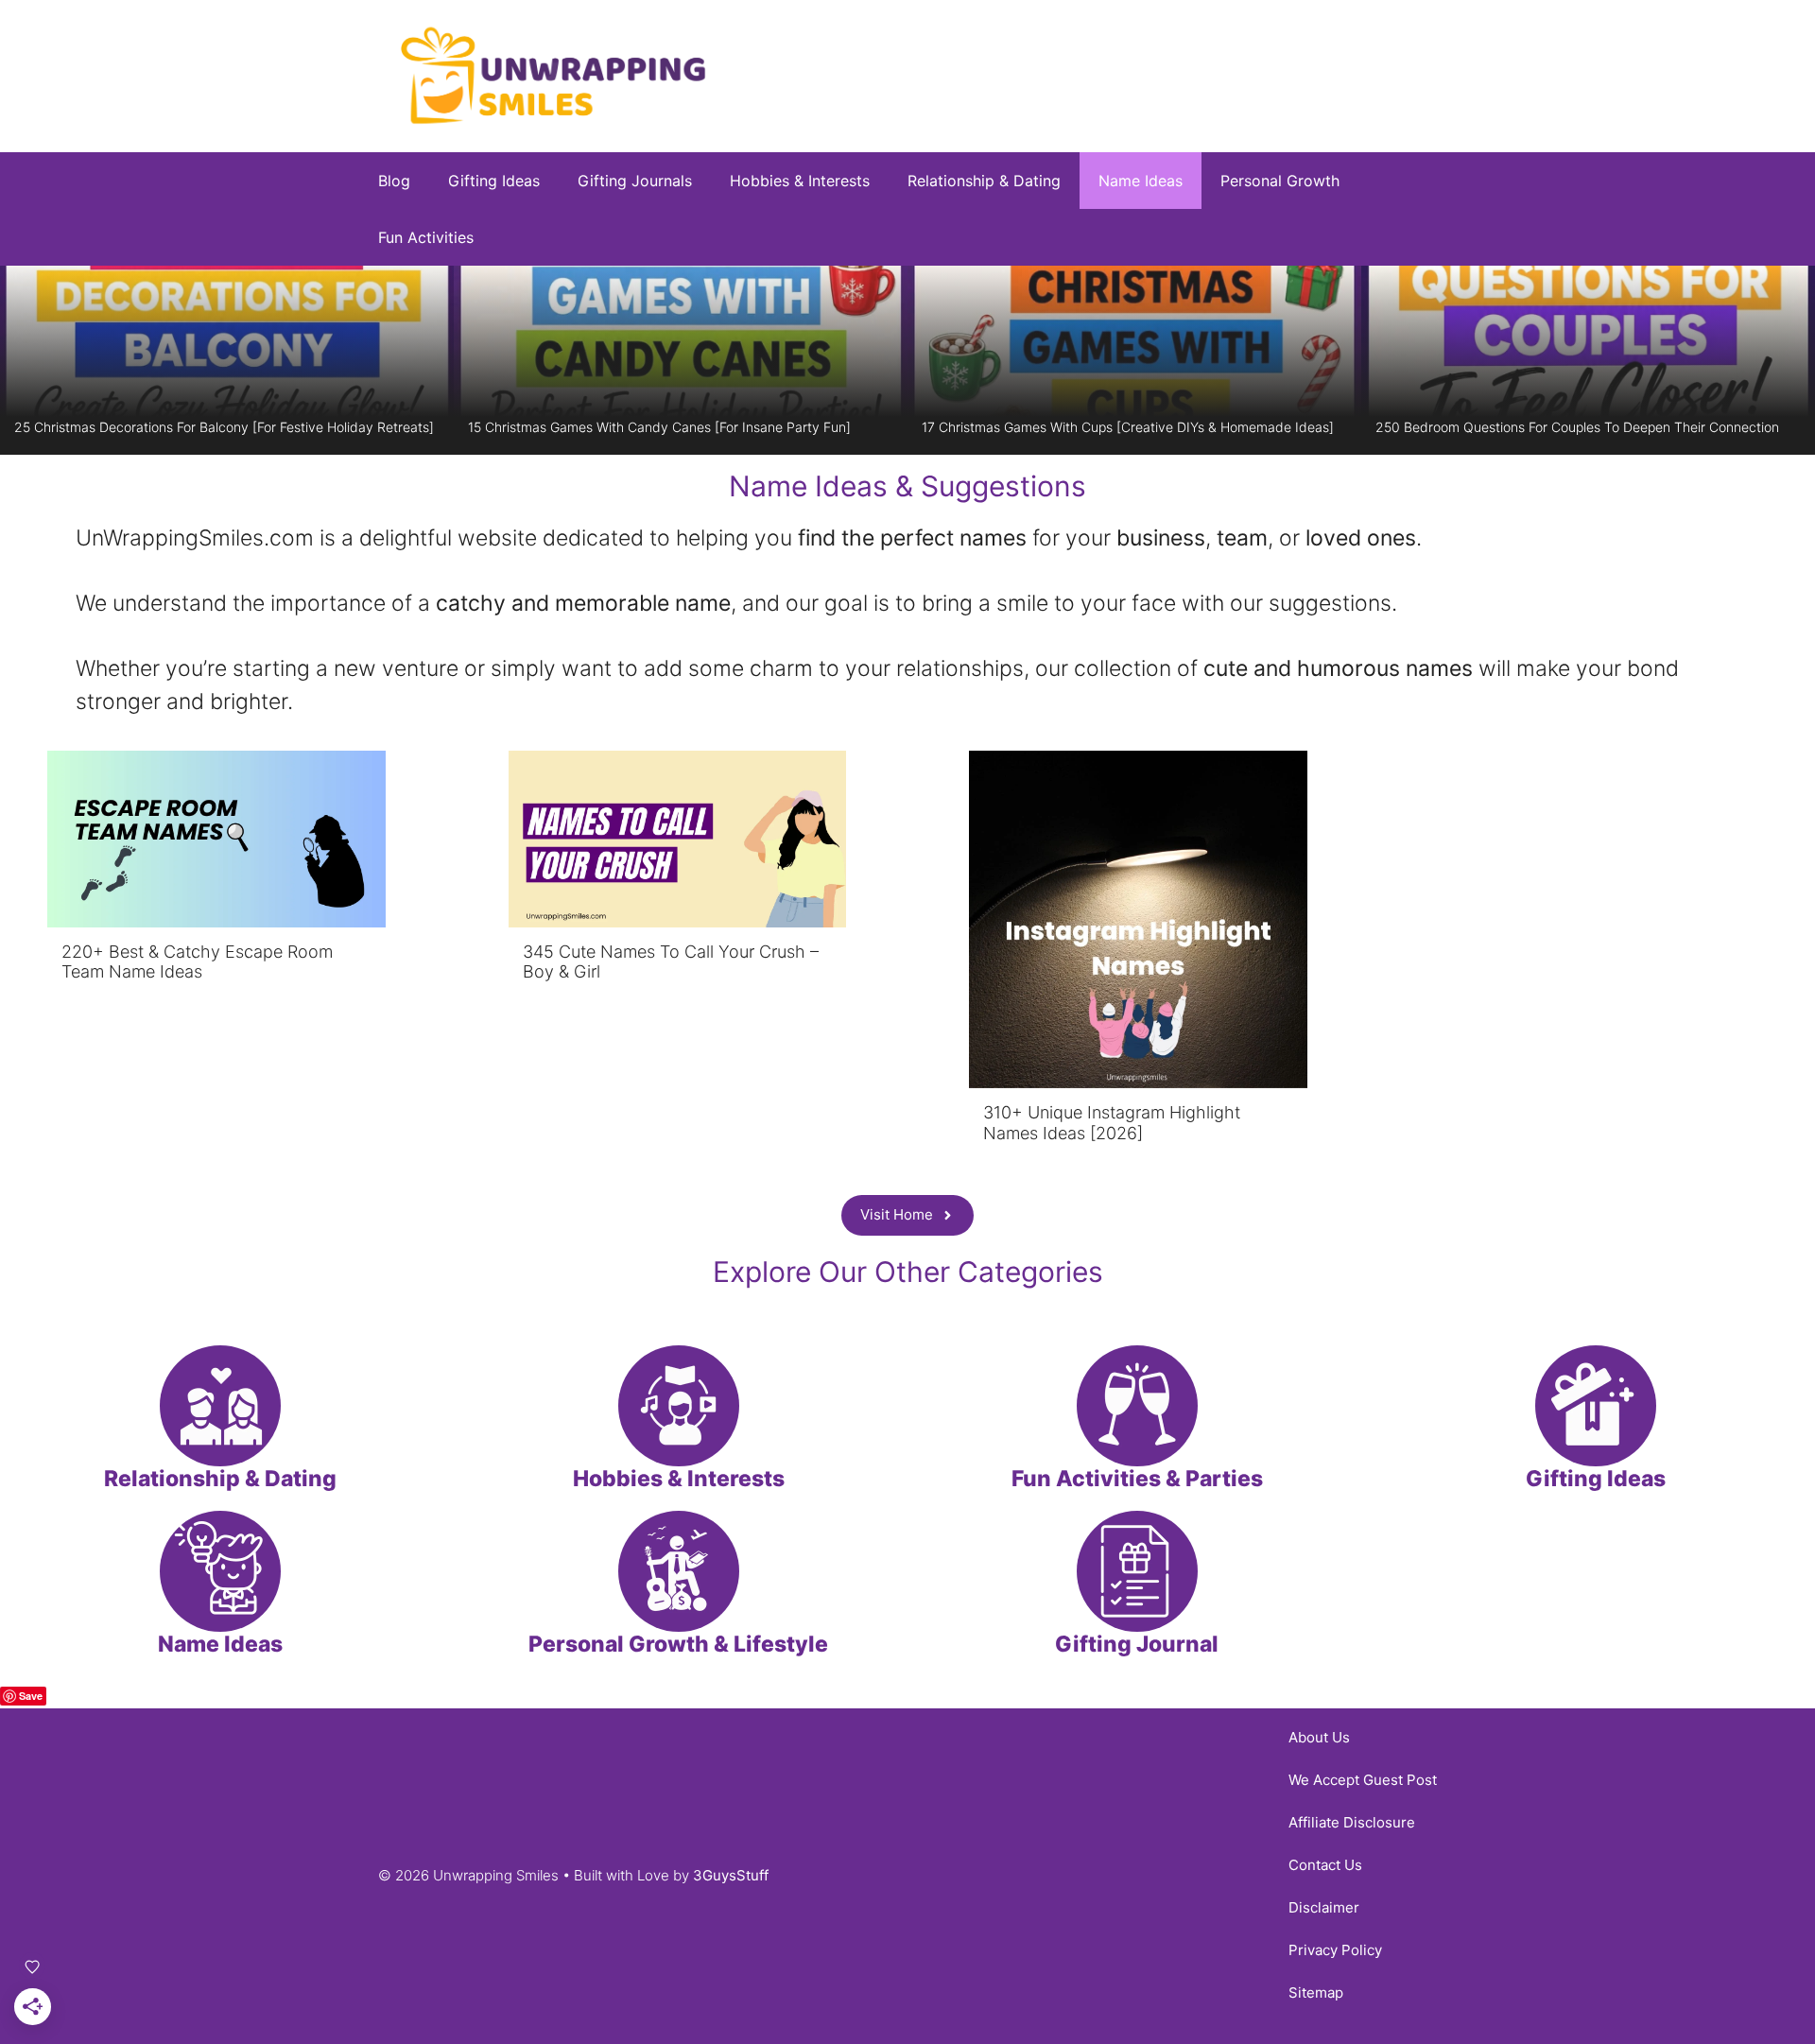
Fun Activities (426, 237)
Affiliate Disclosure (1352, 1822)
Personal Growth (1280, 181)
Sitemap (1316, 1992)
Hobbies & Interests (800, 181)
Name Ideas (1141, 181)
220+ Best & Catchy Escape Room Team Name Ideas (197, 962)
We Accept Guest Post (1363, 1780)
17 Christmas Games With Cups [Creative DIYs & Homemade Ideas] (1128, 427)
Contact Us (1325, 1865)
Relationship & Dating (984, 181)
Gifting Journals (635, 181)
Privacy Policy (1335, 1950)
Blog (394, 181)
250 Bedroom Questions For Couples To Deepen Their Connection (1577, 427)
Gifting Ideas (494, 181)
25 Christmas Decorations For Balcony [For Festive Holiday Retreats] (224, 427)
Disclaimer (1324, 1907)
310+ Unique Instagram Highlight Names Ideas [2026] (1112, 1123)
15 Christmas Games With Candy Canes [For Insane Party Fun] (659, 427)
